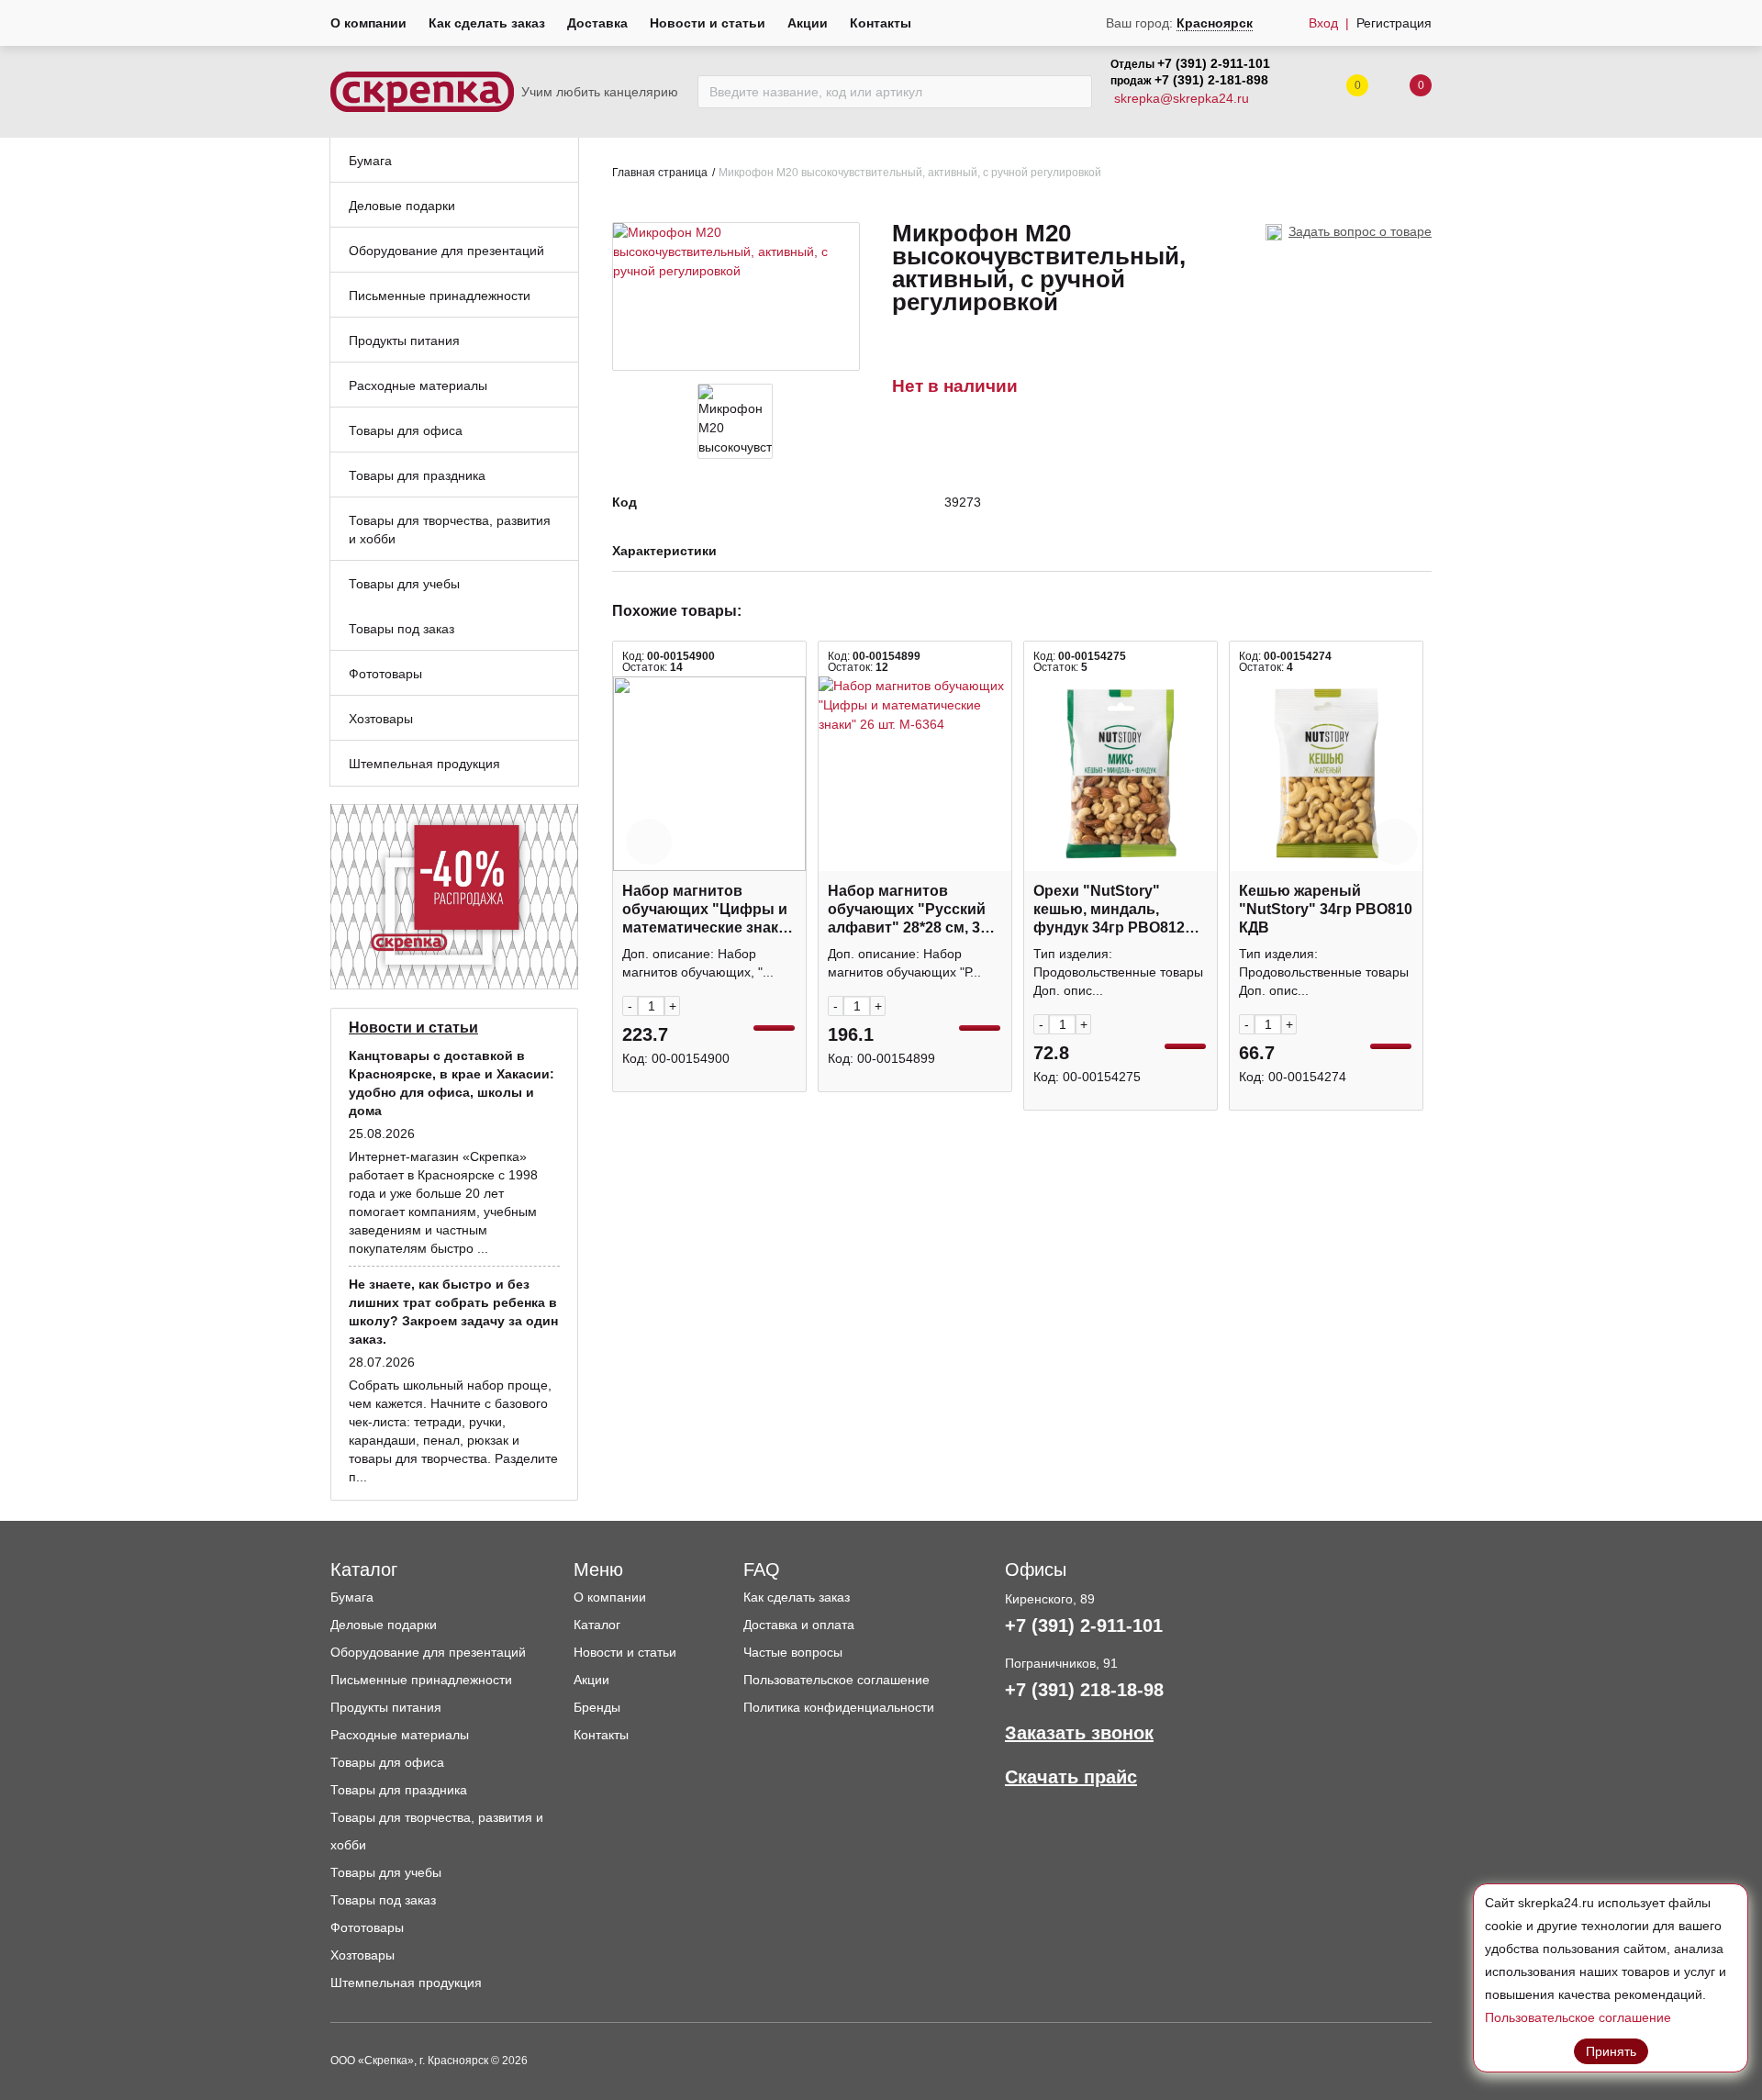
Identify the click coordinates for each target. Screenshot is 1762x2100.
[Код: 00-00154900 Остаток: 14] (709, 774)
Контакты (881, 23)
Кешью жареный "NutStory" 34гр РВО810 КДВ (1326, 909)
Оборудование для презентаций (428, 1652)
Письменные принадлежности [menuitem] (440, 296)
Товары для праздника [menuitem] (417, 475)
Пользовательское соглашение (836, 1680)
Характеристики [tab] (664, 551)
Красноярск (1215, 23)
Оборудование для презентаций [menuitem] (446, 251)
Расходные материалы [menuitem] (418, 385)
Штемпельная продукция (406, 1983)
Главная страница (660, 173)
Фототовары (367, 1927)
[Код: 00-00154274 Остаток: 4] (1326, 774)
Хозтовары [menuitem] (381, 719)
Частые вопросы (793, 1652)
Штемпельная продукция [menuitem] (424, 764)
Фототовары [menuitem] (385, 674)
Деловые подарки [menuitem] (402, 206)
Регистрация (1394, 23)
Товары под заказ (383, 1900)
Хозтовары (362, 1955)
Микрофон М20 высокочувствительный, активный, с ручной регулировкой (910, 173)
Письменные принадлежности (421, 1680)
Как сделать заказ (487, 23)
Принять (1611, 2051)
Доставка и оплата (799, 1625)
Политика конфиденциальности (839, 1707)
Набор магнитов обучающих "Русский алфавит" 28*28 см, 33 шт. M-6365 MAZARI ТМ (909, 910)
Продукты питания (386, 1707)
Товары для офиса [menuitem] (406, 430)
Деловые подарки (384, 1625)
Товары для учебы (386, 1872)
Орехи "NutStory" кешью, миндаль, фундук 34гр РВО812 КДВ (1109, 910)
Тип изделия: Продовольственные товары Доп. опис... (1118, 972)
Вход (1323, 23)
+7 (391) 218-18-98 (1084, 1690)
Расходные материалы (400, 1735)
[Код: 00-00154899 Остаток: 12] (915, 774)
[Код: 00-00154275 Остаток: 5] (1121, 774)
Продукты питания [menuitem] (404, 341)
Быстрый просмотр (709, 861)
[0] (1402, 92)
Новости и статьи (708, 23)
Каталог (597, 1625)
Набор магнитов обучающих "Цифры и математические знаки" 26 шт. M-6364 (708, 910)
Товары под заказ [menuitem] (401, 629)
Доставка (597, 23)
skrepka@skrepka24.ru (1182, 98)
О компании (368, 23)
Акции (808, 23)
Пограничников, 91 (1061, 1663)
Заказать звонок (1079, 1733)
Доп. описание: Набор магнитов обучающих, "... (698, 963)
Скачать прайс (1071, 1777)
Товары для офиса (387, 1762)
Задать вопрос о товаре (1360, 231)
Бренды (597, 1707)
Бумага (352, 1597)
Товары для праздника (399, 1790)
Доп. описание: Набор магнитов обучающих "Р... (904, 963)
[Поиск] (1073, 92)
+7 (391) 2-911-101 (1214, 63)
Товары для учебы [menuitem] (404, 584)
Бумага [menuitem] (370, 161)
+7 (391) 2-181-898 (1211, 80)
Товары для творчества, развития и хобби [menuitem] (450, 530)
